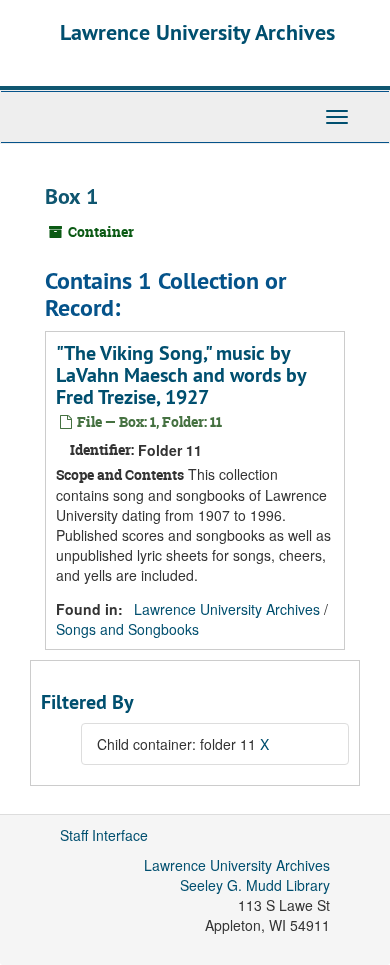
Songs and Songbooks (127, 629)
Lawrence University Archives (197, 32)
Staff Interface (104, 835)
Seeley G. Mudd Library (255, 885)
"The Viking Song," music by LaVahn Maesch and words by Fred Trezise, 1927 (181, 375)
